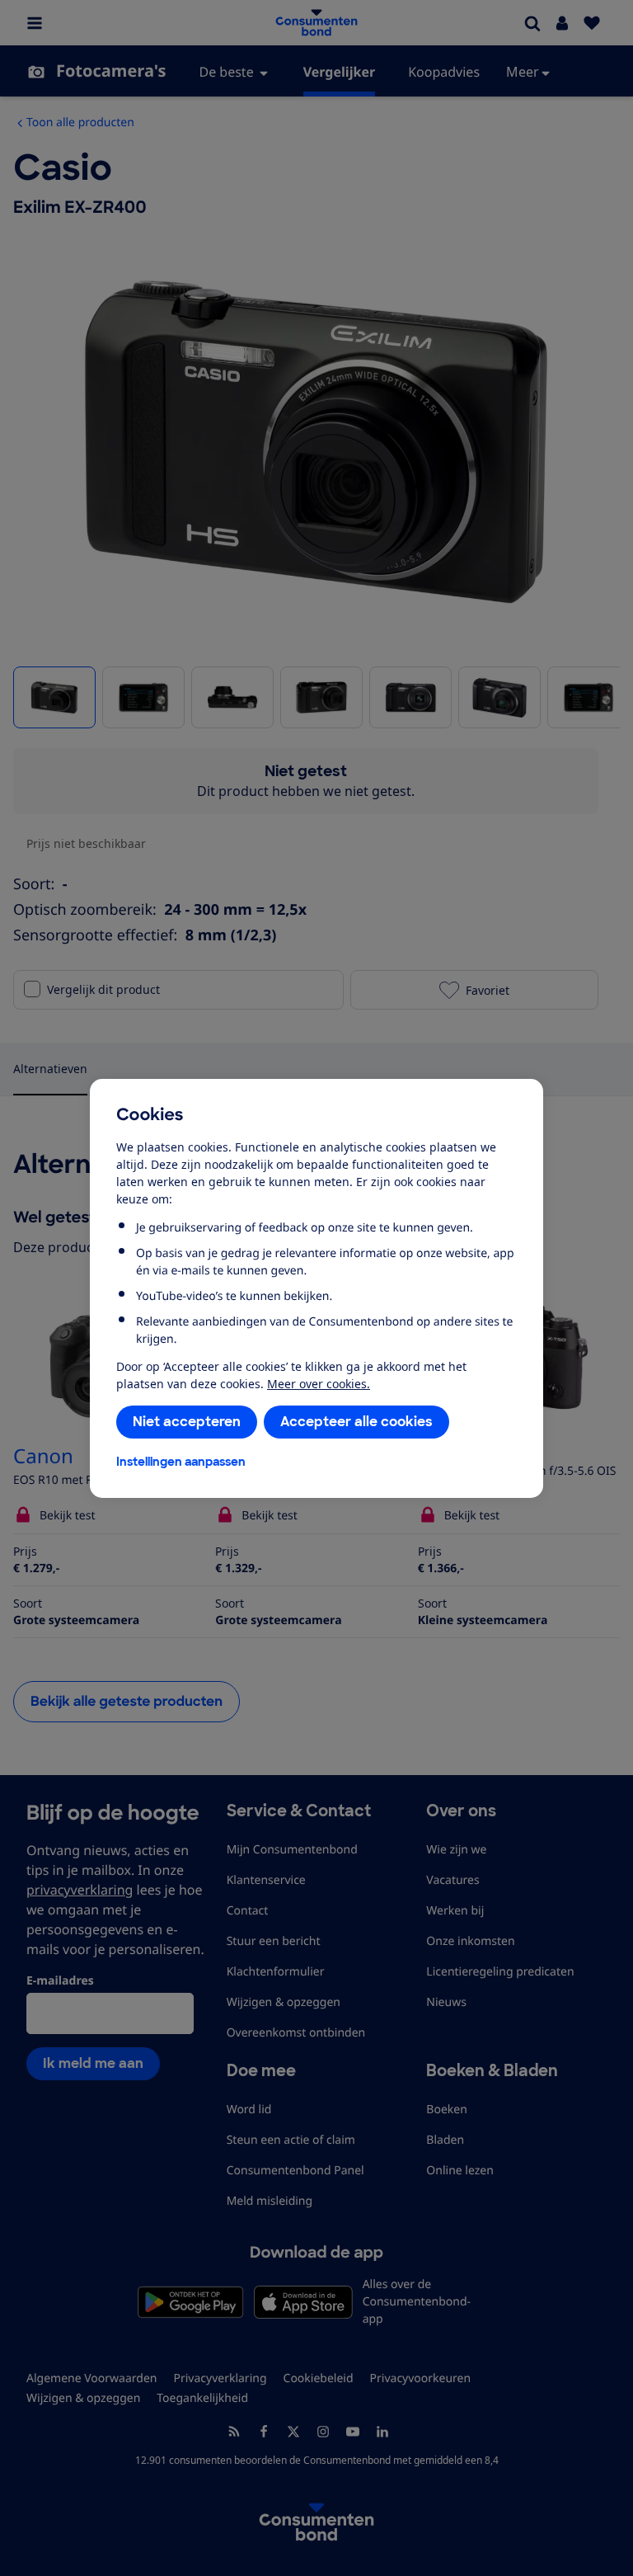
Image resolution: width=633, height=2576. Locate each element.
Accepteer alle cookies (356, 1422)
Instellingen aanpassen (181, 1462)
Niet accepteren (187, 1422)
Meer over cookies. (319, 1384)
